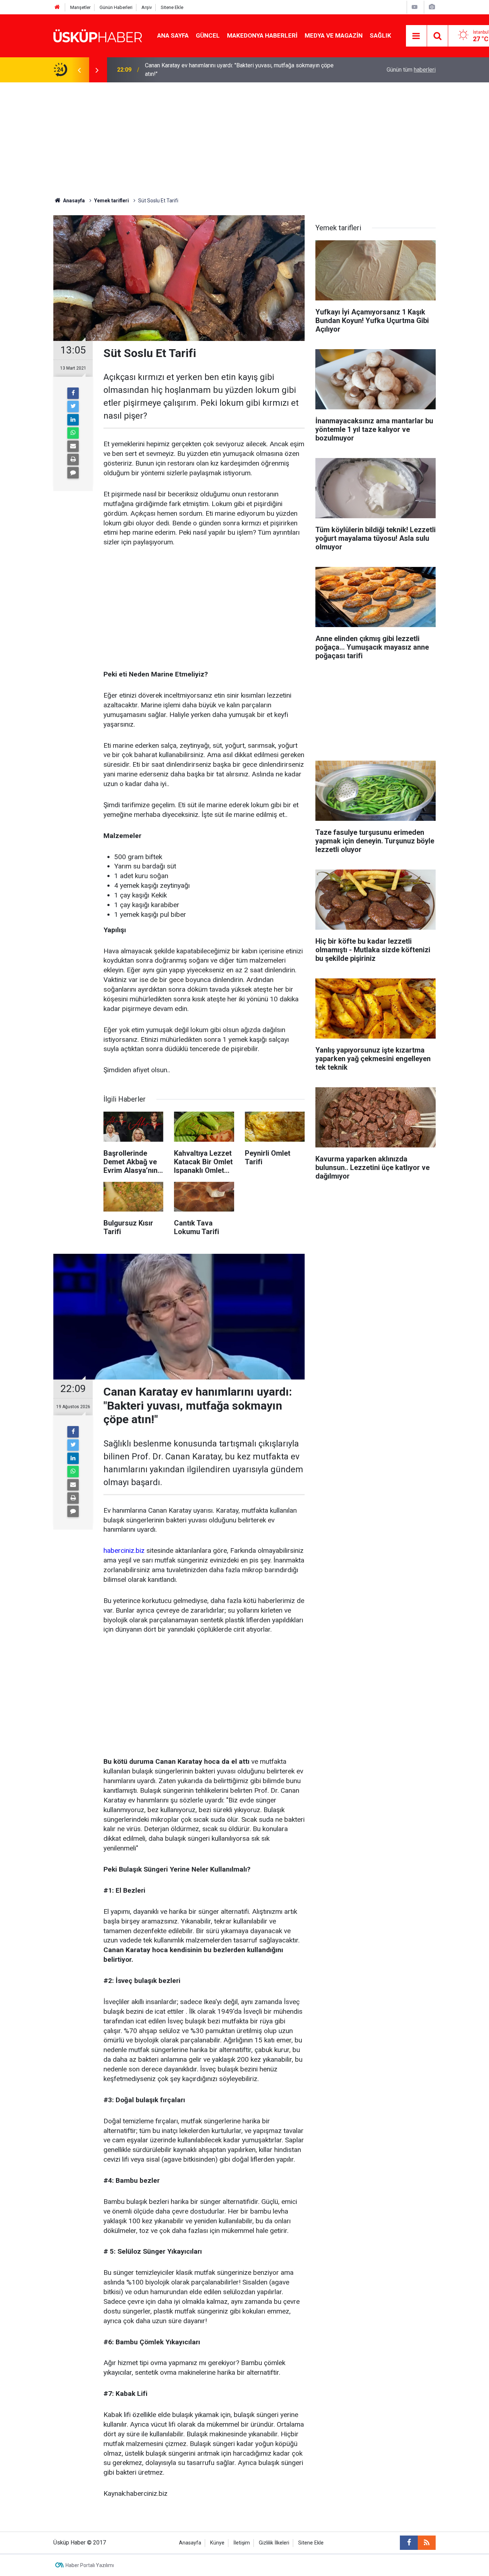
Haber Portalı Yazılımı (90, 2565)
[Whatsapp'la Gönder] (73, 433)
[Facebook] (73, 393)
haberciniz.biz (124, 1551)
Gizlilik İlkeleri (274, 2543)
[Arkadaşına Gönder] (73, 446)
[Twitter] (73, 406)
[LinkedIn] (73, 420)
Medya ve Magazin (334, 35)
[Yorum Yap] (73, 473)
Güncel (208, 35)
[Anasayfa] (57, 7)
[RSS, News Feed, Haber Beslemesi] (427, 2543)
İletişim (242, 2543)
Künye (217, 2543)
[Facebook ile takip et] (409, 2543)
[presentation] (79, 70)
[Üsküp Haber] (98, 35)
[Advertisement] (245, 136)
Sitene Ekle (172, 7)
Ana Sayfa (173, 35)
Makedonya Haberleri (262, 35)
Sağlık (381, 35)
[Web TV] (415, 7)
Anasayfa (190, 2543)
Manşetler (80, 7)
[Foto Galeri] (432, 7)
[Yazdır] (73, 459)
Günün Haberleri (116, 7)
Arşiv (147, 7)
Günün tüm (411, 70)
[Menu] (416, 36)
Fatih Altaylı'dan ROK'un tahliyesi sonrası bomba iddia (212, 70)
